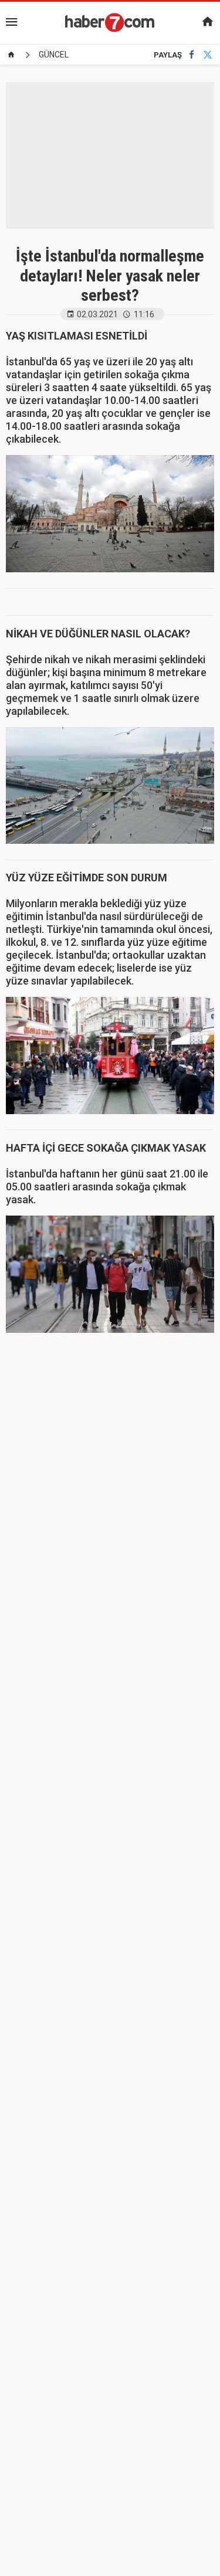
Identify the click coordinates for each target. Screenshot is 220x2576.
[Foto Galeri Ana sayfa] (11, 55)
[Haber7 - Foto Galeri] (110, 22)
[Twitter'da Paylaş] (208, 55)
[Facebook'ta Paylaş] (192, 55)
